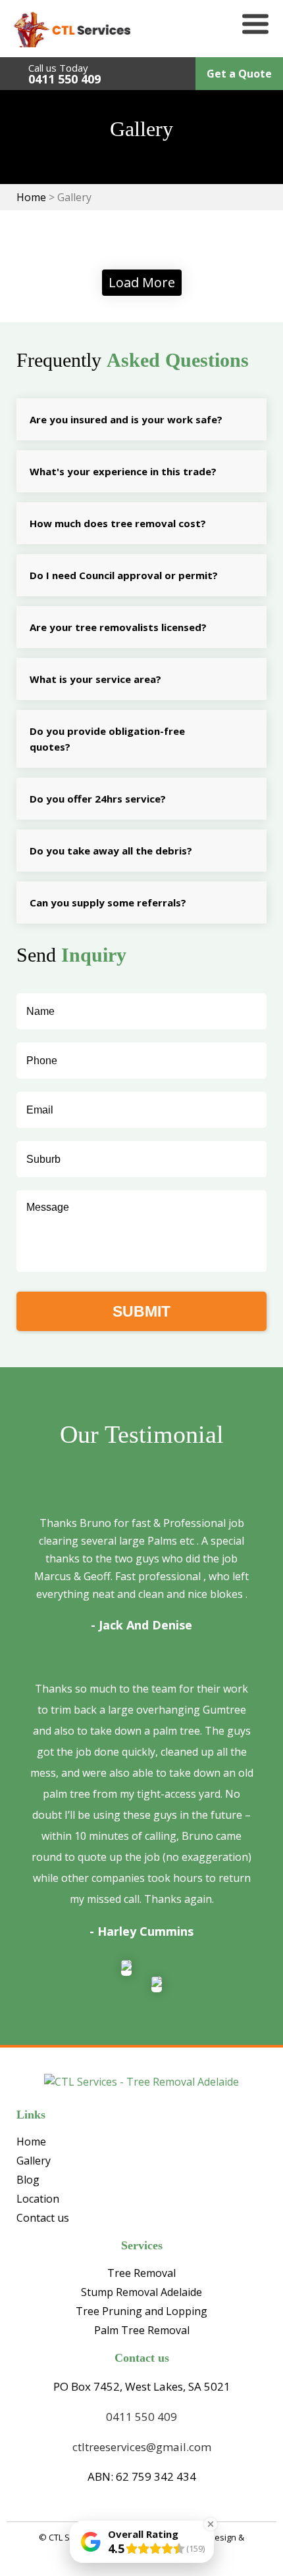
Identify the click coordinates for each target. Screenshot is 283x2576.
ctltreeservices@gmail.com (142, 2447)
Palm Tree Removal (142, 2330)
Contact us (43, 2218)
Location (38, 2199)
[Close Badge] (211, 2524)
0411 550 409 (64, 79)
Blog (28, 2180)
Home (31, 2142)
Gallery (34, 2161)
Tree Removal (141, 2273)
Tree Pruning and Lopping (141, 2311)
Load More (142, 282)
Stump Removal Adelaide (141, 2292)
